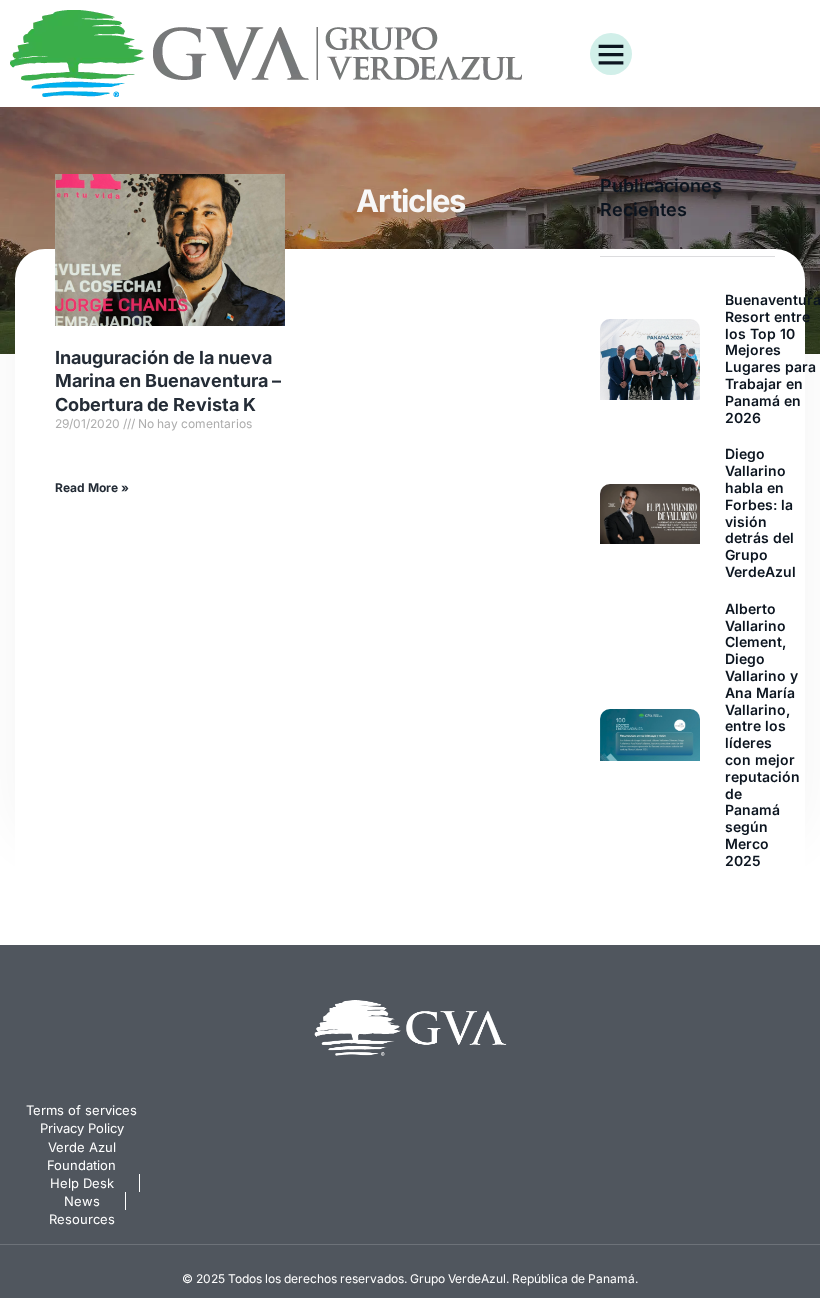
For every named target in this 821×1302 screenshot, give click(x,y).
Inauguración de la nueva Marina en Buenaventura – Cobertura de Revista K (168, 381)
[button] (611, 54)
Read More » (92, 487)
